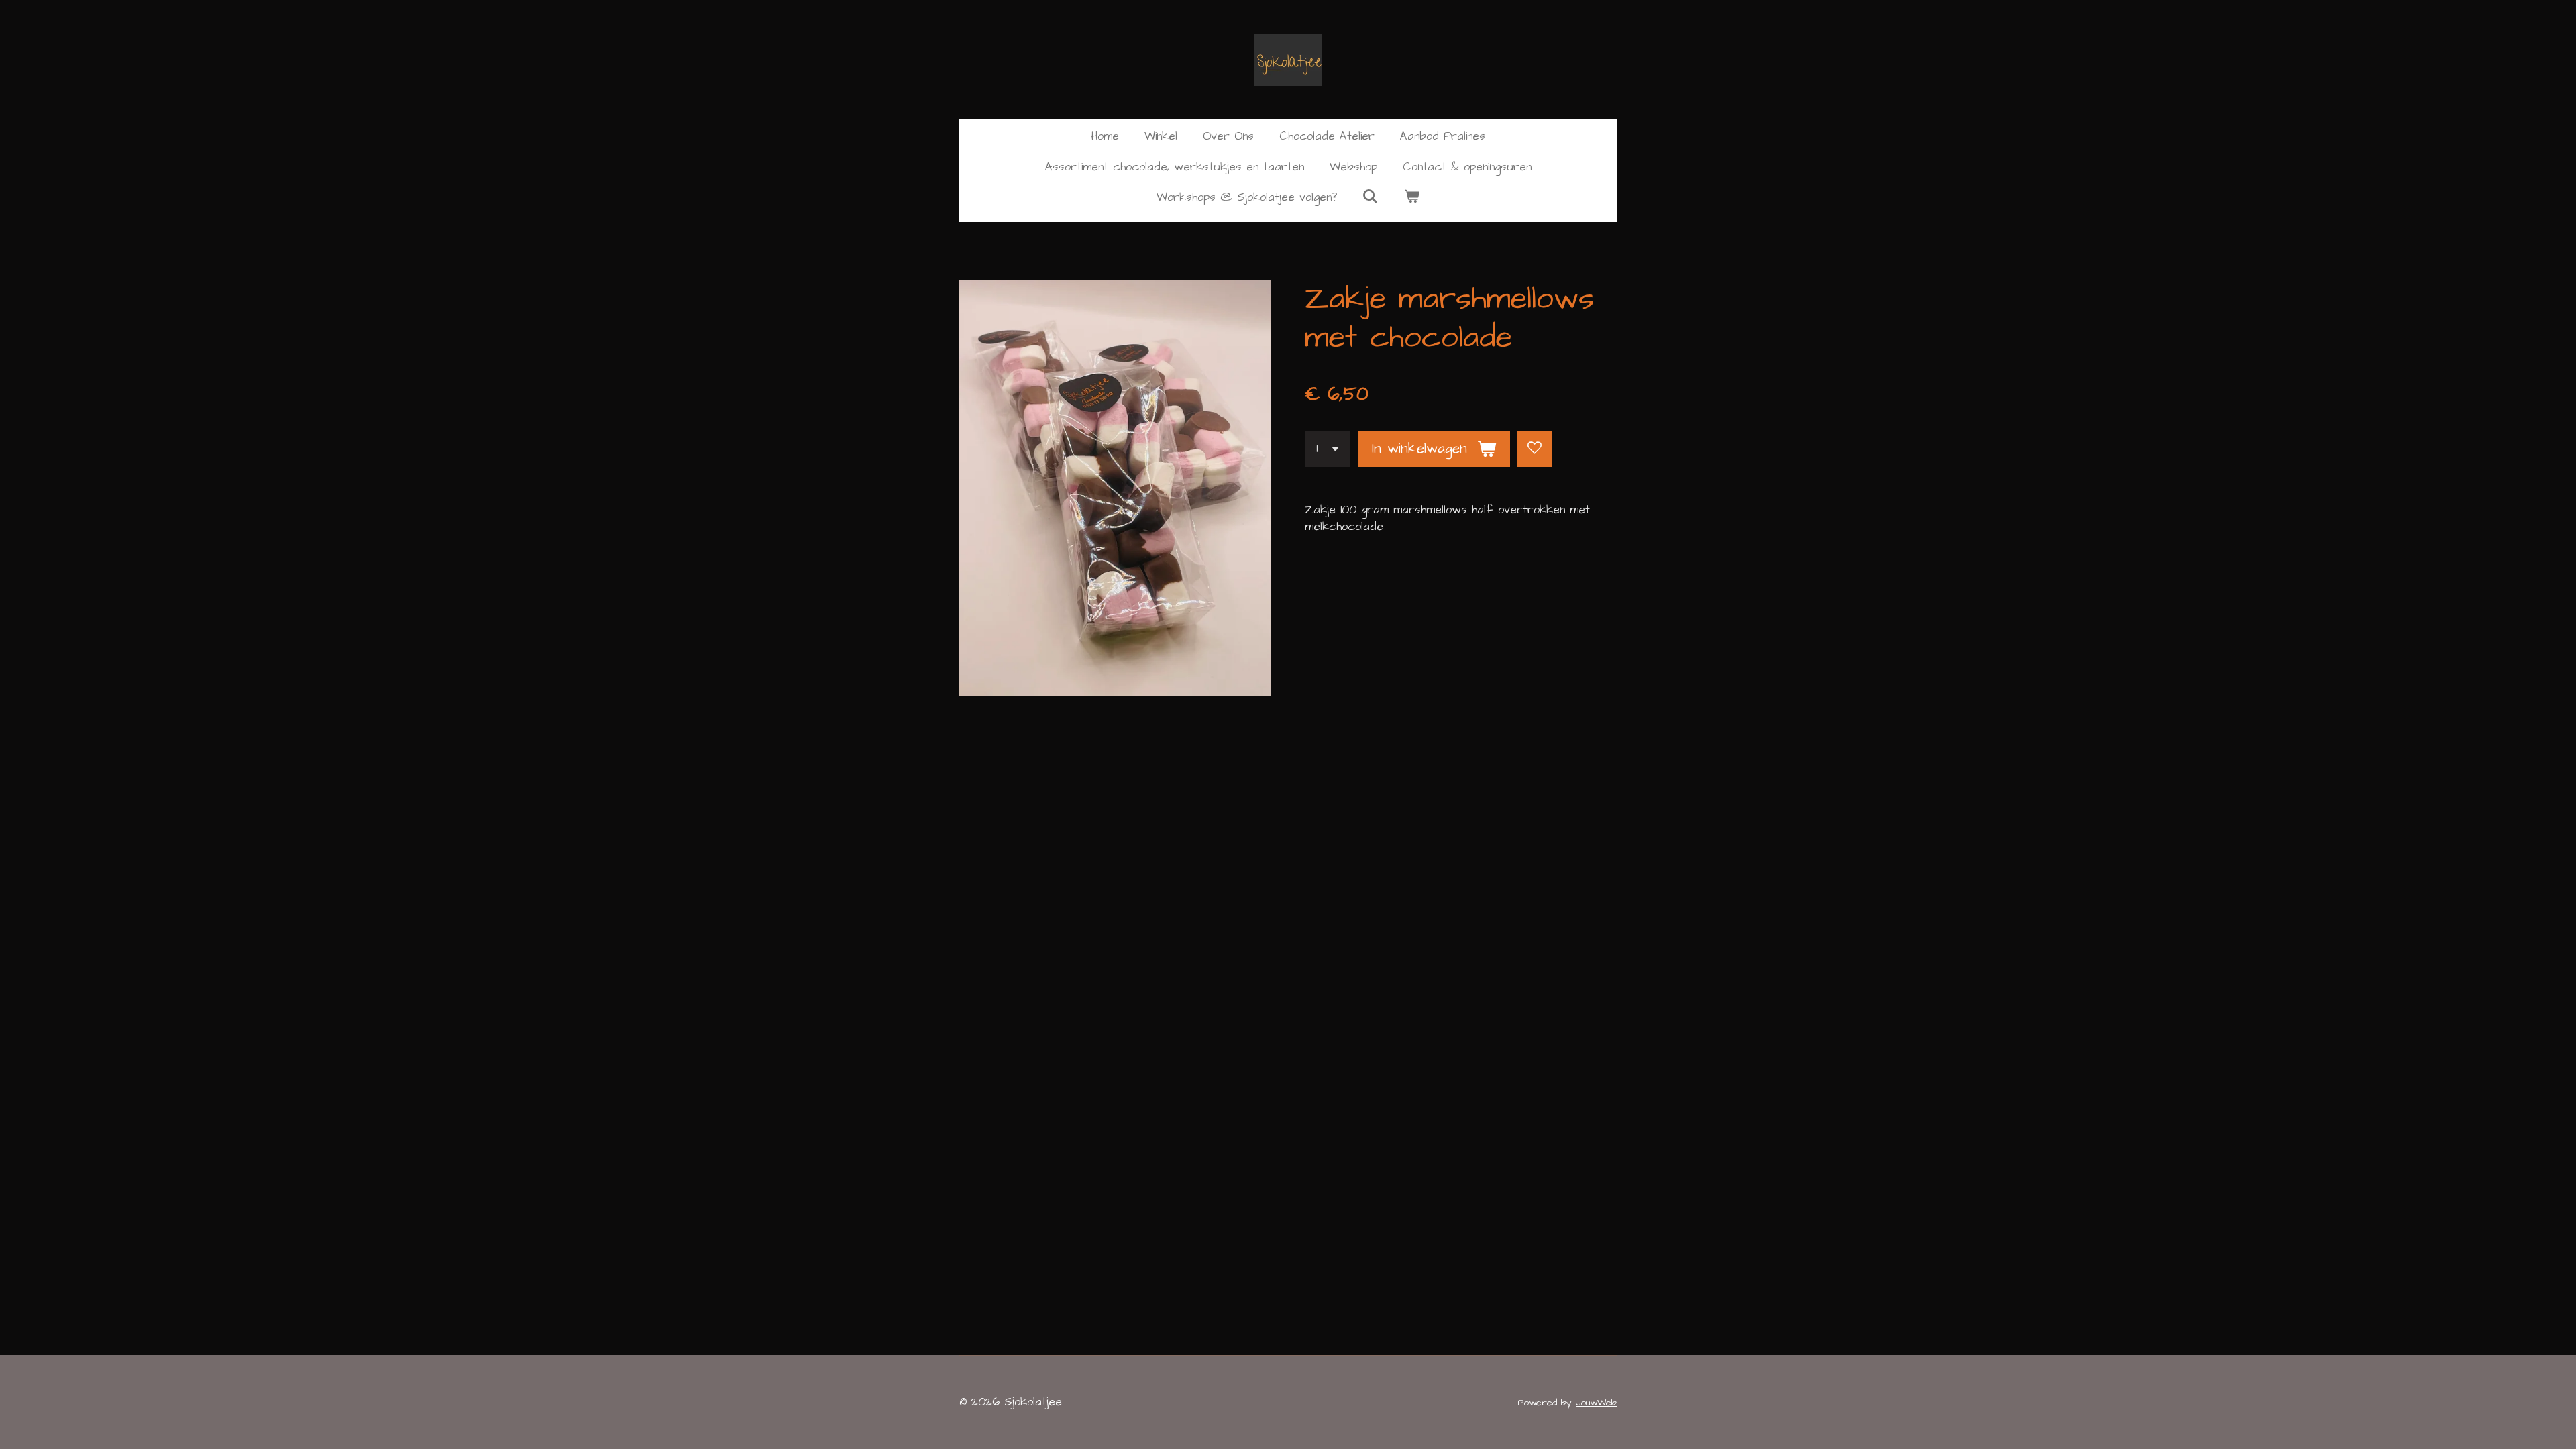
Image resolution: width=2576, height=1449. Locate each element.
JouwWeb (1596, 1403)
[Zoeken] (1371, 197)
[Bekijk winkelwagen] (1412, 198)
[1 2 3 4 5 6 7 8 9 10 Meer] (1328, 449)
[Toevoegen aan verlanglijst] (1535, 449)
